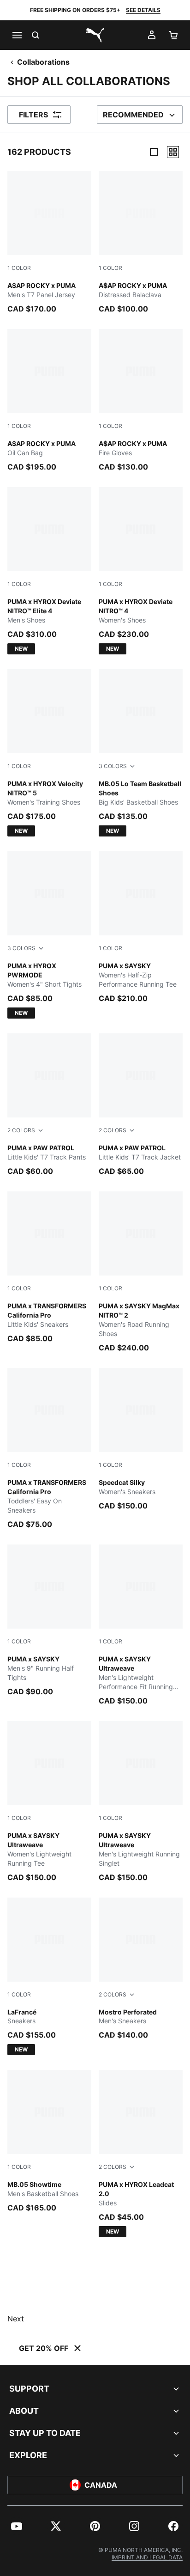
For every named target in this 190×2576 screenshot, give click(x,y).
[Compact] (154, 152)
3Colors (113, 766)
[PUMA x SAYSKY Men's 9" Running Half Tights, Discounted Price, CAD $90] (49, 1621)
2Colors (21, 1130)
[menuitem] (17, 2526)
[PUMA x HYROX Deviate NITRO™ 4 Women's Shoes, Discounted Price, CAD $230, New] (141, 571)
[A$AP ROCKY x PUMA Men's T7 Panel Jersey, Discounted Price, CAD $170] (49, 243)
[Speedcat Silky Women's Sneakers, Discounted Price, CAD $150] (141, 1440)
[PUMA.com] (95, 35)
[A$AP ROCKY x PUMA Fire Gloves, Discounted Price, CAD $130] (141, 401)
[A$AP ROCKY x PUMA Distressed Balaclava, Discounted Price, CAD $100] (141, 243)
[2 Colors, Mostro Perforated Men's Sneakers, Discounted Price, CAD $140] (141, 1969)
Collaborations (43, 62)
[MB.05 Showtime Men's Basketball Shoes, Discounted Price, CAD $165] (49, 2142)
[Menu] (17, 35)
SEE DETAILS (143, 10)
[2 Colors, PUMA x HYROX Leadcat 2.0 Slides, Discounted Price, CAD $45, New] (141, 2154)
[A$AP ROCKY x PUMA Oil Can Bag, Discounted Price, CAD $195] (49, 401)
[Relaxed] (173, 152)
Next (16, 2319)
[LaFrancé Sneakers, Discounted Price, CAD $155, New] (49, 1977)
